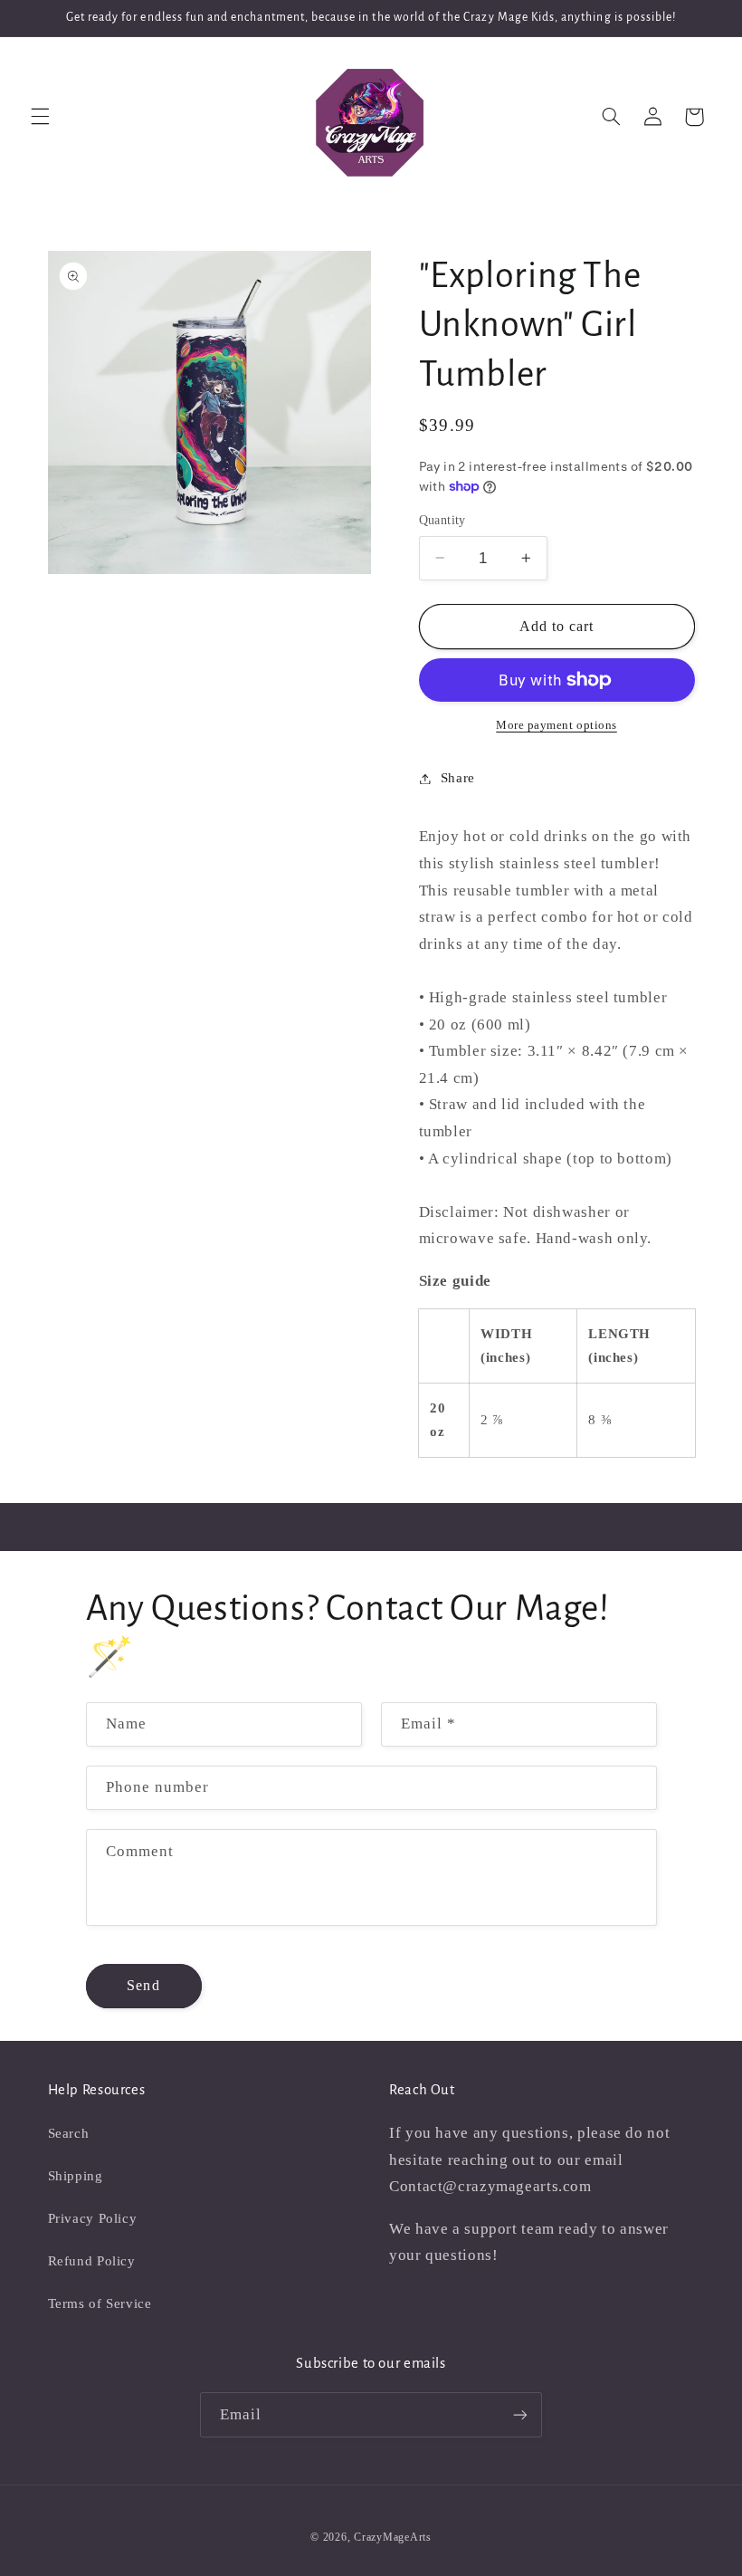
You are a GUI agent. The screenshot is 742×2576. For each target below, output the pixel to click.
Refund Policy (92, 2261)
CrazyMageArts (393, 2537)
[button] (40, 117)
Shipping (76, 2176)
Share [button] (458, 778)
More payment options (556, 725)
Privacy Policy (93, 2218)
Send (143, 1985)
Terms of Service (100, 2303)
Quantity (442, 520)
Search (69, 2133)
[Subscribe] (520, 2414)
